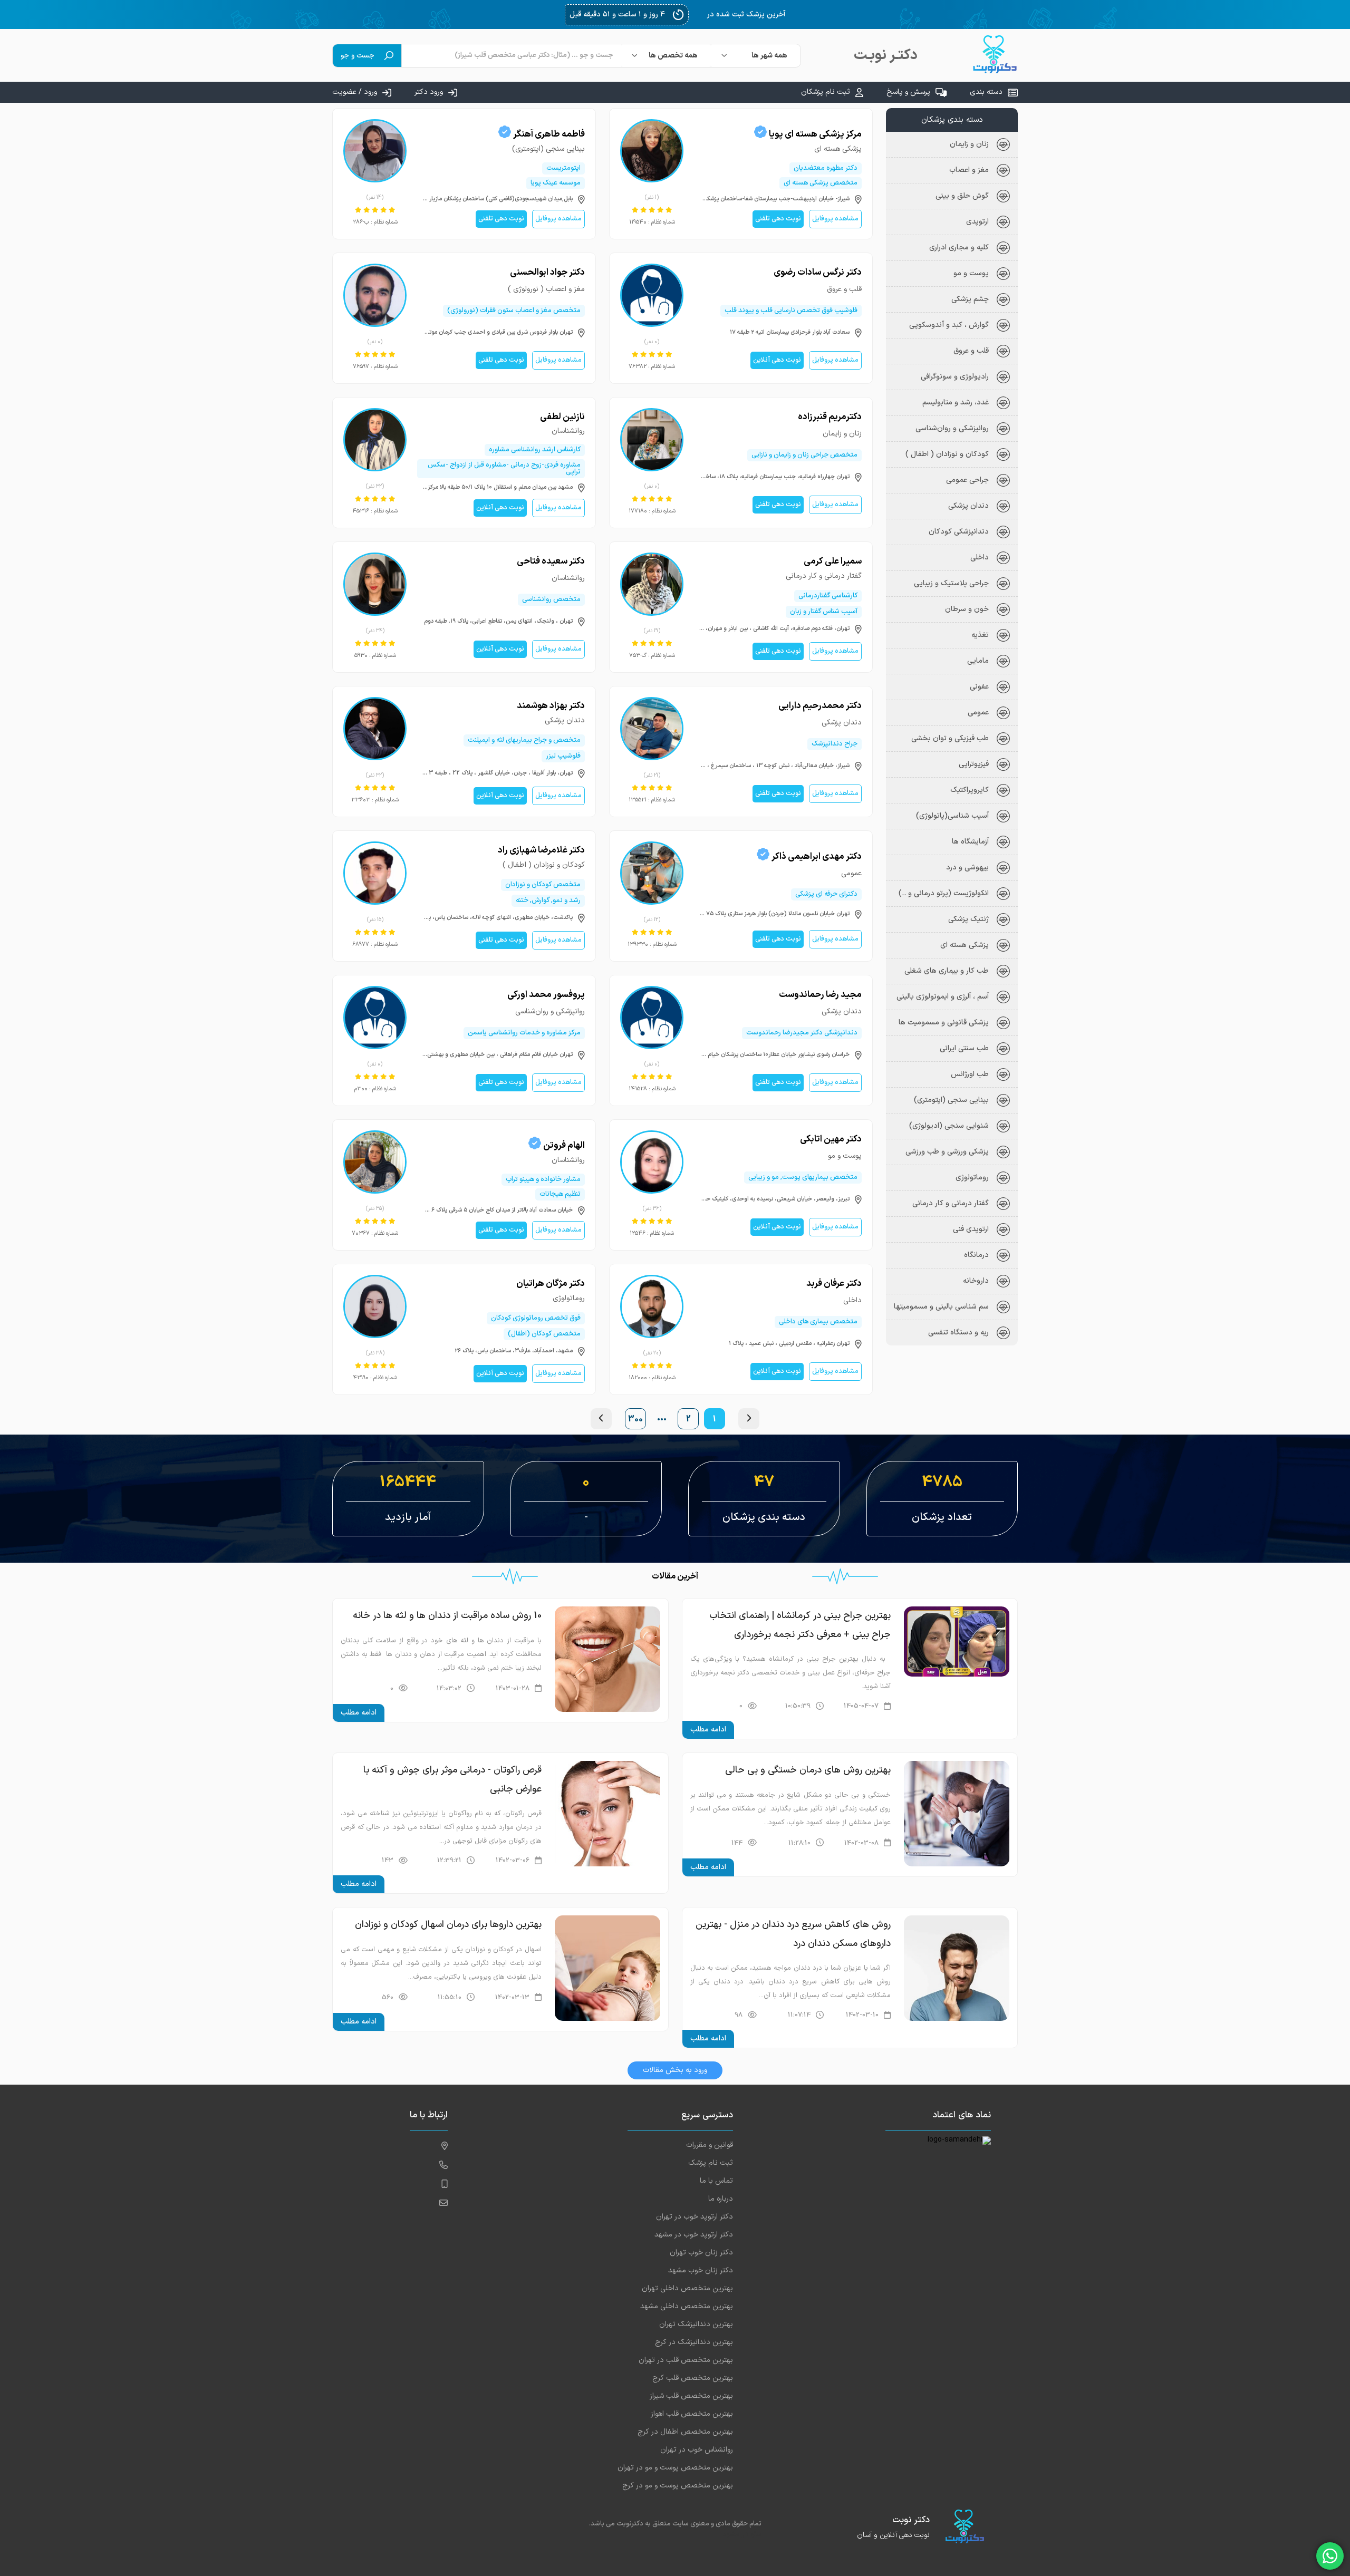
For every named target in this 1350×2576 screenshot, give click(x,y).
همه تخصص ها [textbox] (673, 56)
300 (635, 1419)
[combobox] (756, 56)
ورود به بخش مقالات (675, 2070)
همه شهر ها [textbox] (769, 56)
